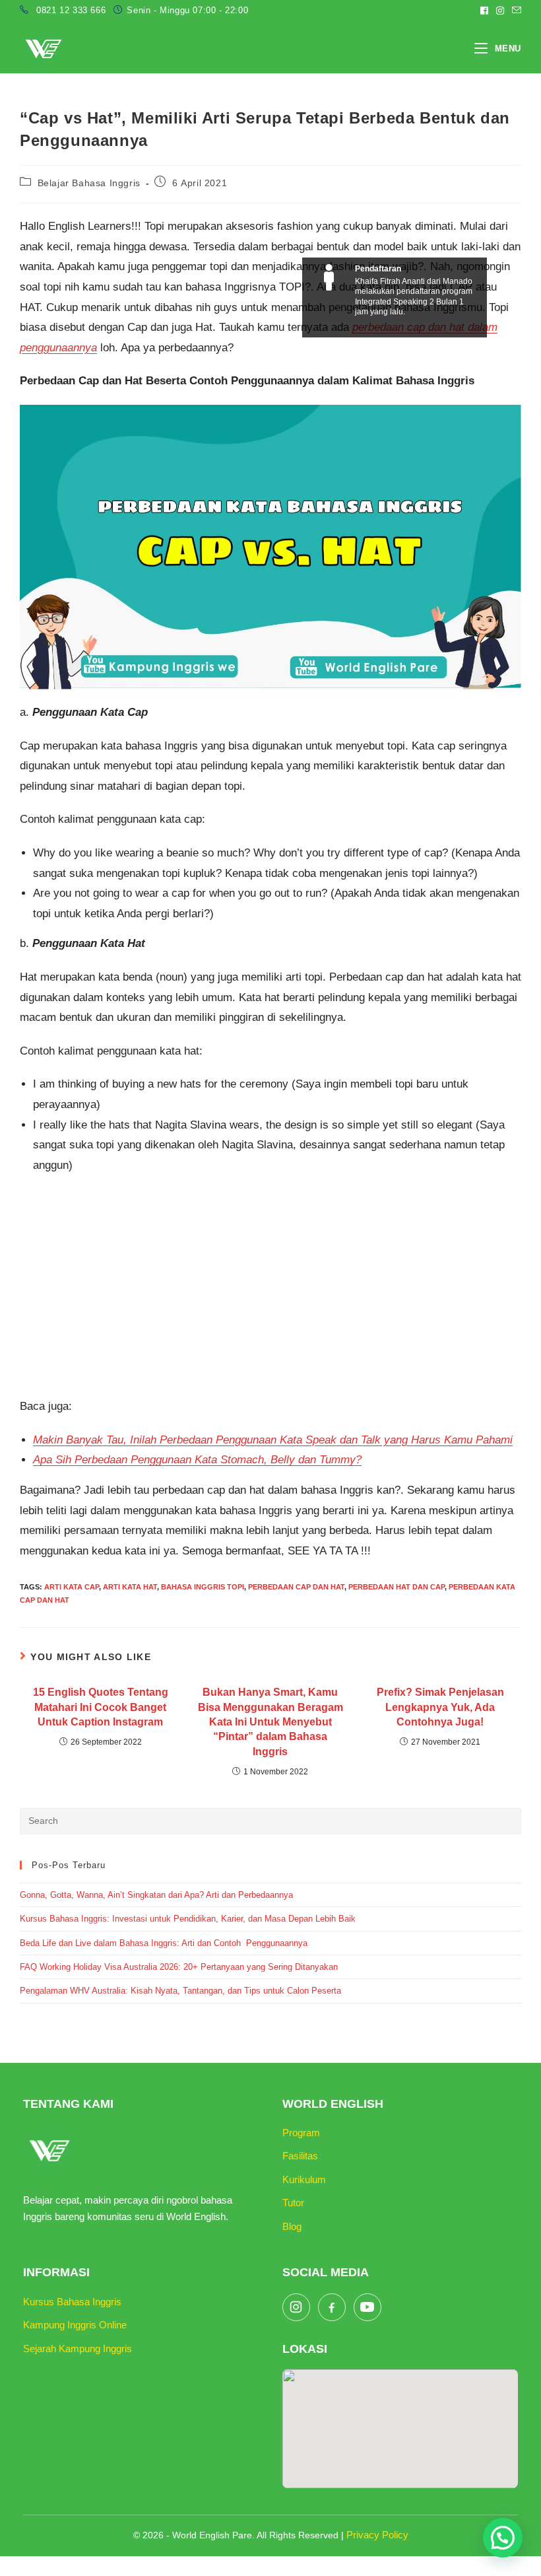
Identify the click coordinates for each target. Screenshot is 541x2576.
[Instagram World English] (296, 2307)
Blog (292, 2226)
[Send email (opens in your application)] (515, 11)
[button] (503, 2538)
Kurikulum (304, 2179)
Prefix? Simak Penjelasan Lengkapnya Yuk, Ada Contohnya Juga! (440, 1707)
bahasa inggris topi (203, 1587)
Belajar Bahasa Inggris (89, 183)
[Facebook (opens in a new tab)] (484, 11)
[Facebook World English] (332, 2307)
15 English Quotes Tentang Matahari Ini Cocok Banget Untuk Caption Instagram (101, 1707)
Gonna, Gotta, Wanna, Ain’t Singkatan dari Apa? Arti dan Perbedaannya (158, 1895)
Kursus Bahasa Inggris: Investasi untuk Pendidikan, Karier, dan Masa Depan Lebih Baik (188, 1919)
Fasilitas (300, 2156)
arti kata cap (72, 1587)
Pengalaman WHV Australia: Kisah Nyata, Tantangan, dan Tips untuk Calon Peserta (180, 1991)
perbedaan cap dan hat (296, 1587)
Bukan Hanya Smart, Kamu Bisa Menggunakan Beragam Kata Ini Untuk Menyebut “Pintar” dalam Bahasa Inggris (270, 1722)
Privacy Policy (377, 2535)
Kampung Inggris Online (75, 2325)
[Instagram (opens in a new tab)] (500, 11)
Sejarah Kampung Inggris (78, 2349)
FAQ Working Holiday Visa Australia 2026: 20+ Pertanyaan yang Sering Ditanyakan (179, 1967)
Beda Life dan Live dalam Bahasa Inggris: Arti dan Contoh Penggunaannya (164, 1943)
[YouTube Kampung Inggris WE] (367, 2307)
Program (301, 2133)
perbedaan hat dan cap (397, 1587)
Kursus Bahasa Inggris (72, 2302)
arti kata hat (130, 1587)
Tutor (293, 2203)
